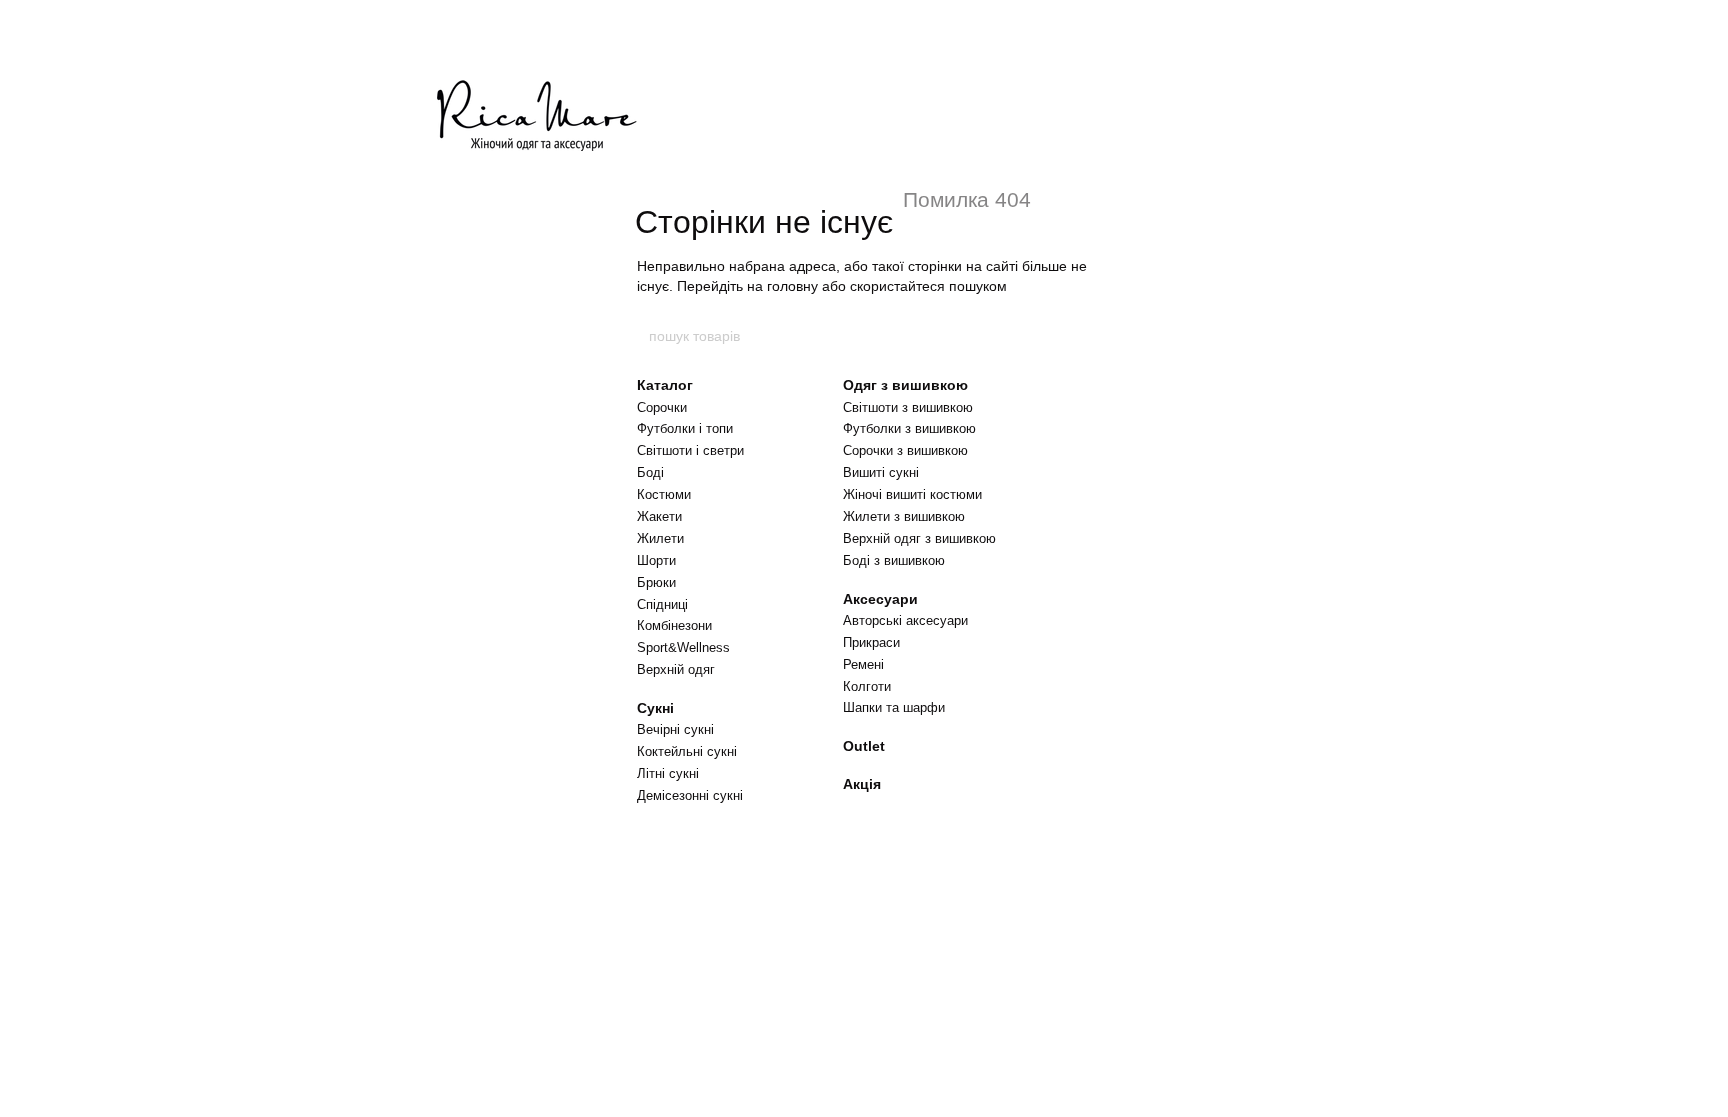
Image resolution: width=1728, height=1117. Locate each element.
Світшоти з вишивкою (908, 407)
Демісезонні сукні (690, 795)
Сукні (655, 708)
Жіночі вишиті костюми (912, 494)
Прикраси (871, 642)
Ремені (863, 664)
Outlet (864, 746)
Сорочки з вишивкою (905, 450)
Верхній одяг (676, 669)
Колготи (867, 686)
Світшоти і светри (690, 450)
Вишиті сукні (881, 472)
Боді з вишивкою (894, 560)
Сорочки (662, 407)
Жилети (660, 538)
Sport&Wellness (683, 647)
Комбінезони (674, 625)
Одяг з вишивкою (905, 385)
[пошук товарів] (1081, 336)
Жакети (659, 516)
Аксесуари (880, 599)
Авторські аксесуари (905, 620)
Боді (650, 472)
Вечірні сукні (675, 729)
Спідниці (662, 604)
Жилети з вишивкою (904, 516)
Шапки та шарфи (894, 707)
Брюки (656, 582)
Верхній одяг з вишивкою (919, 538)
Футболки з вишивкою (909, 428)
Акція (862, 784)
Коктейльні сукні (687, 751)
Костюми (664, 494)
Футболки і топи (685, 428)
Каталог (665, 385)
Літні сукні (668, 773)
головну (792, 286)
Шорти (656, 560)
